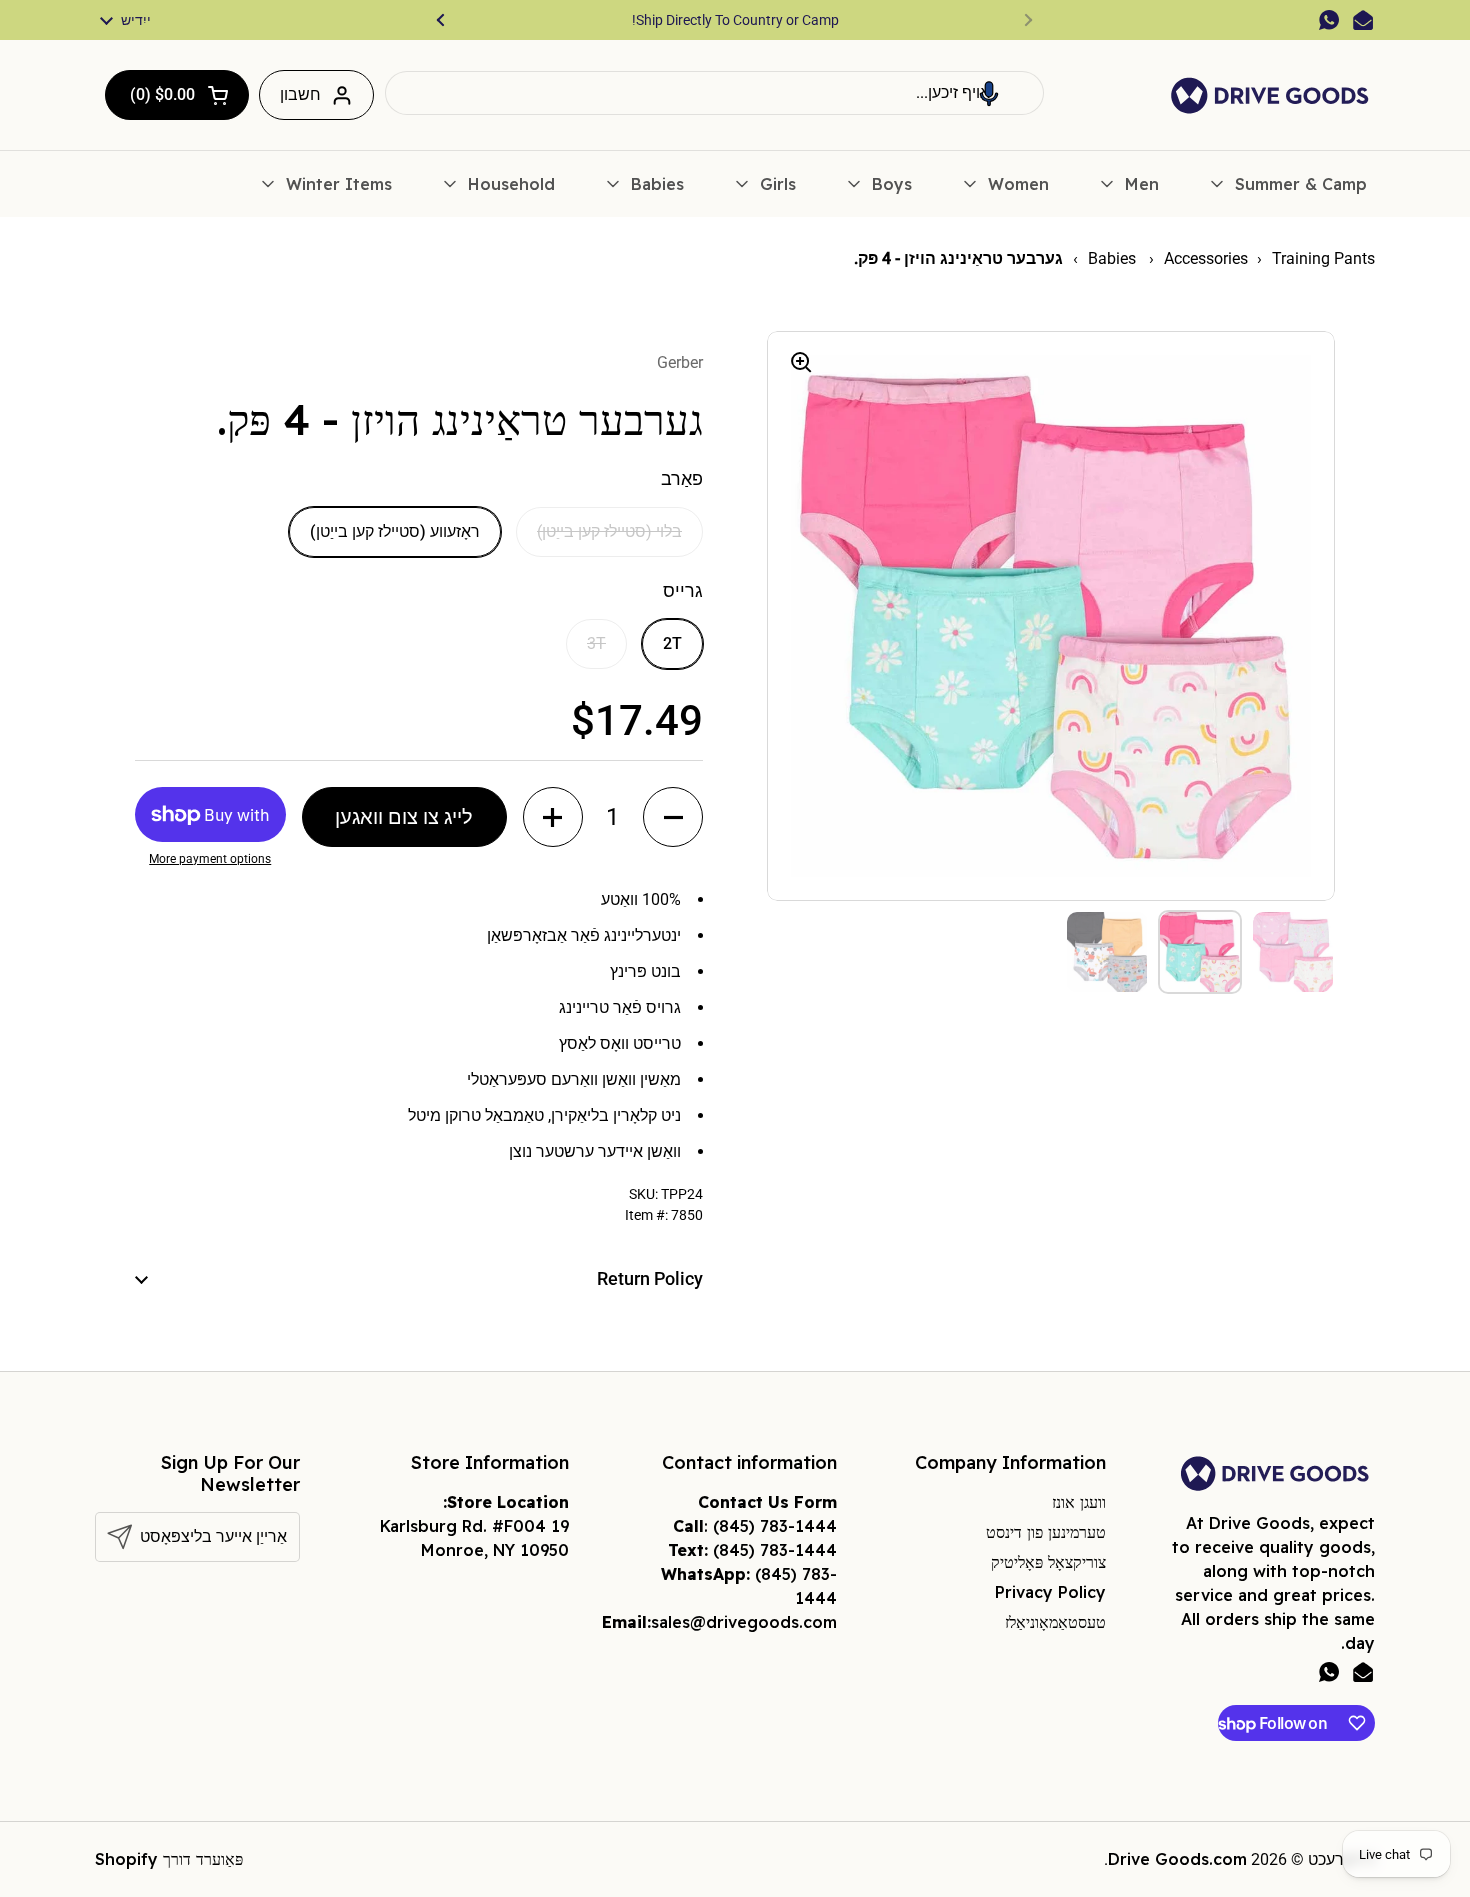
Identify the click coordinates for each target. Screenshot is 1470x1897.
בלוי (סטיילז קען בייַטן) (609, 531)
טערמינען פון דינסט (1046, 1532)
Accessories (1206, 258)
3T (596, 643)
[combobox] (714, 93)
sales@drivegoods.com (744, 1622)
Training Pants (1323, 258)
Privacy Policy (1050, 1592)
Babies (1114, 258)
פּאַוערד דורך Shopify (169, 1859)
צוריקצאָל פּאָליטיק (1048, 1562)
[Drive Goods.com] (1270, 95)
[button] (989, 93)
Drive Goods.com (1177, 1859)
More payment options (210, 859)
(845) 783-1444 (775, 1526)
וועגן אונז (1079, 1502)
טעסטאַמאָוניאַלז (1055, 1622)
